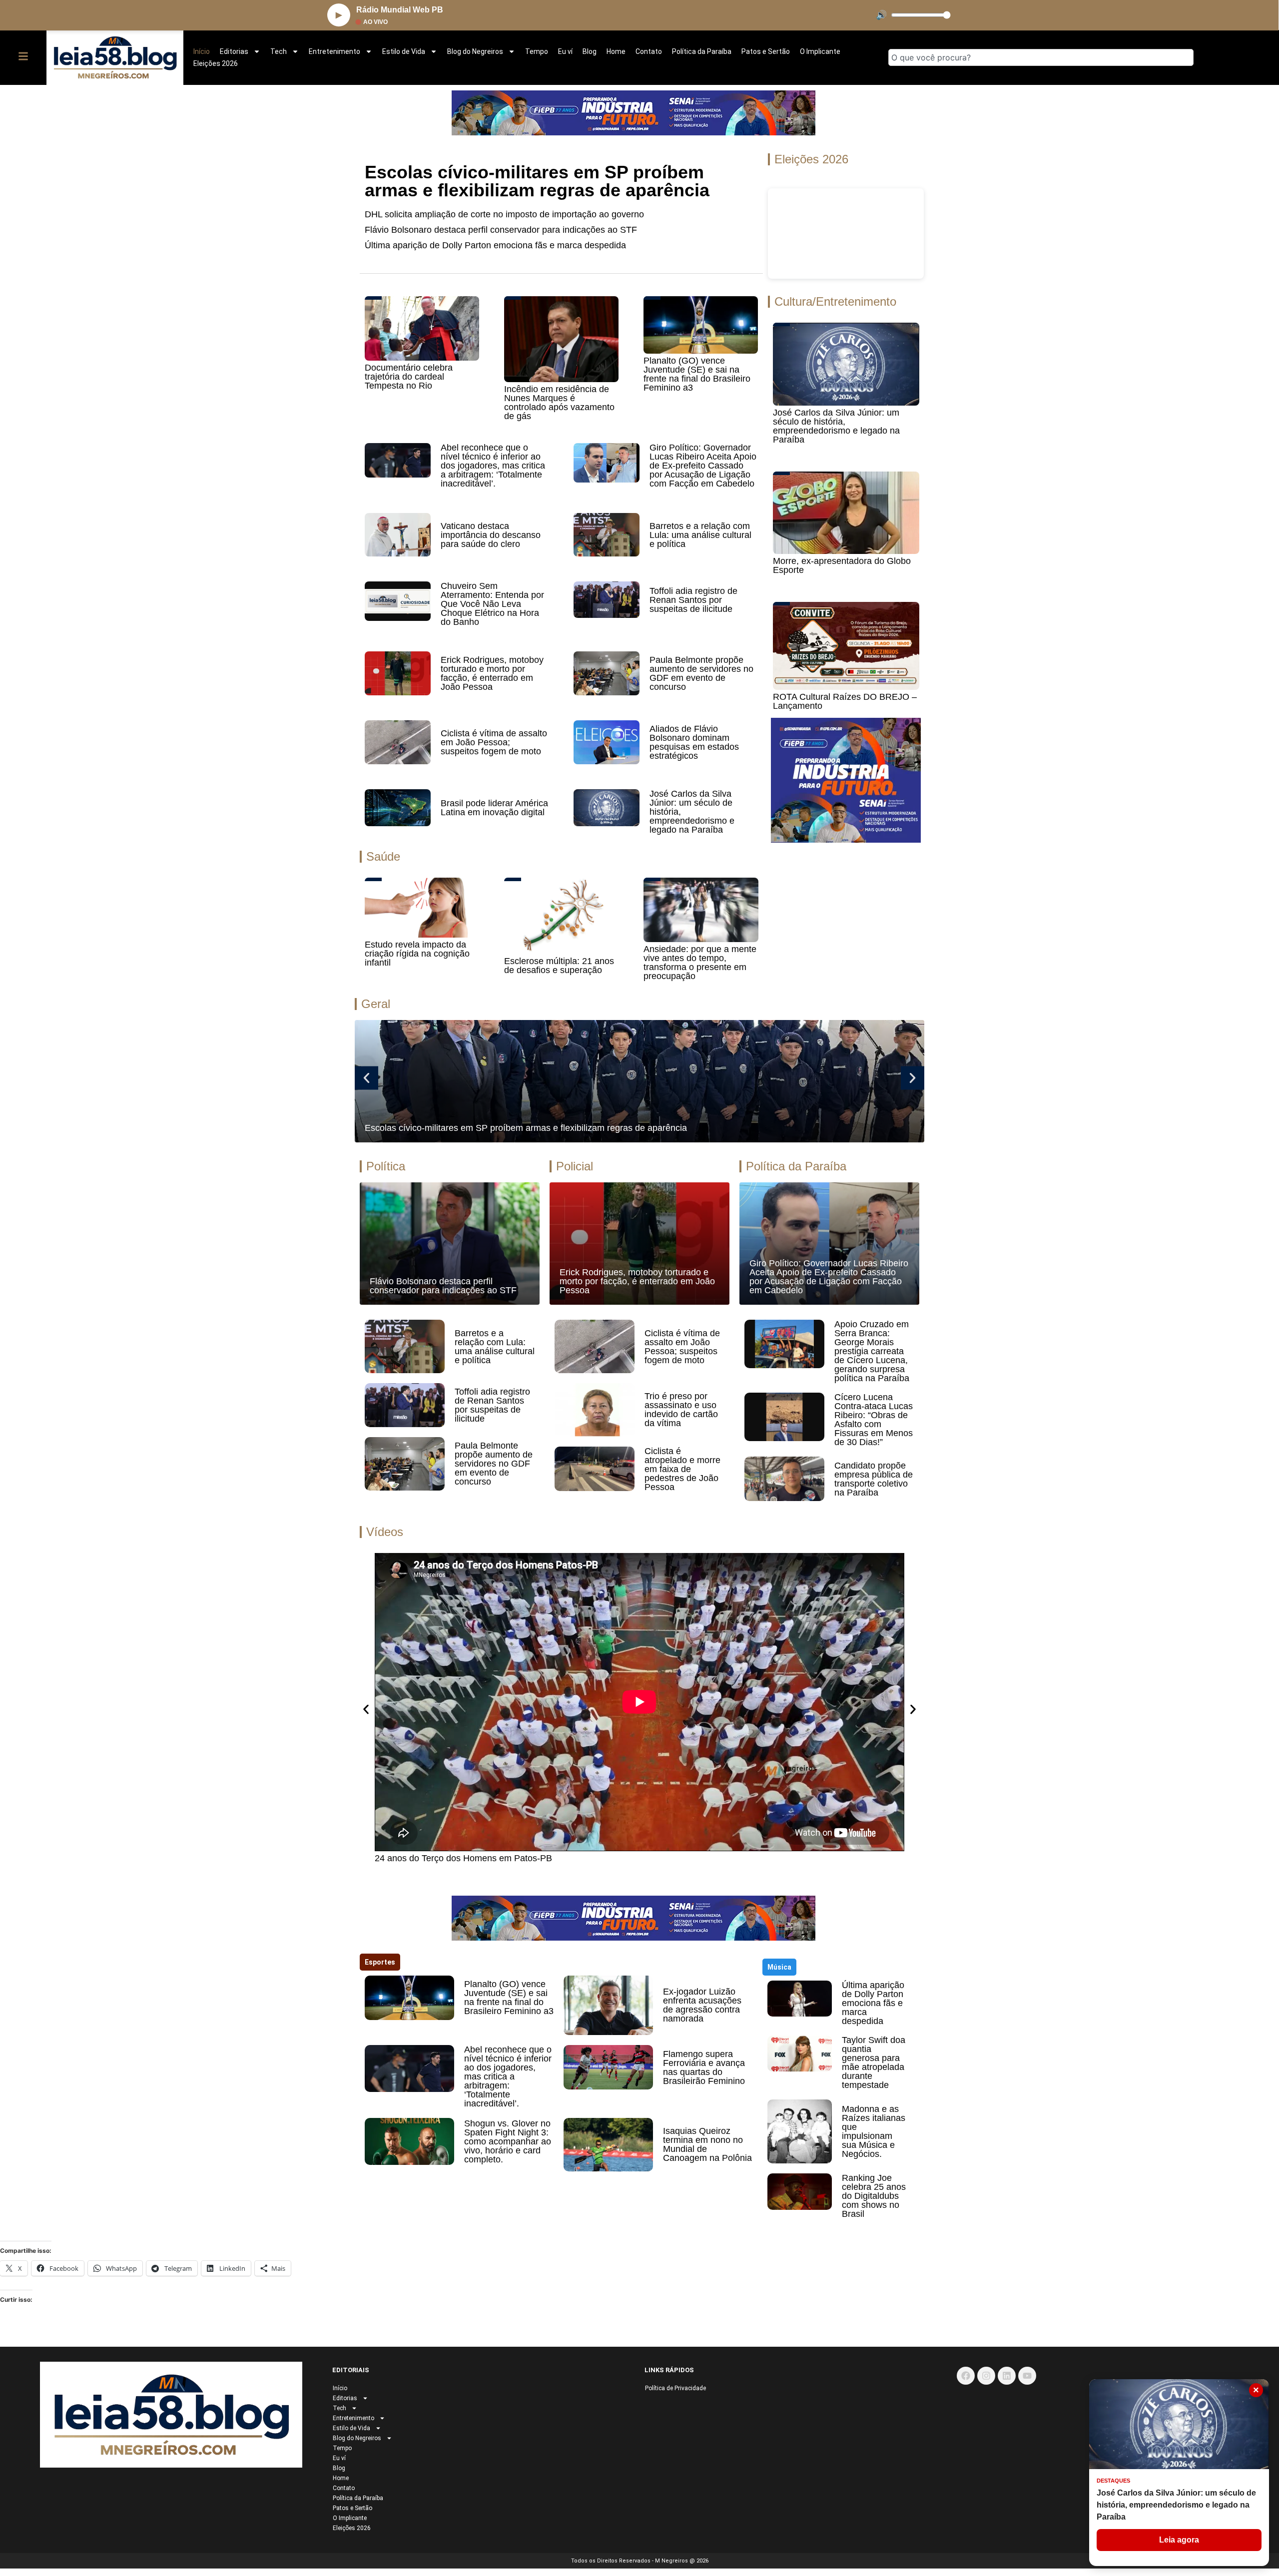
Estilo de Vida (404, 51)
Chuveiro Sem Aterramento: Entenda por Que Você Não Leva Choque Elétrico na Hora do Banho (492, 604)
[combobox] (1041, 57)
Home (616, 51)
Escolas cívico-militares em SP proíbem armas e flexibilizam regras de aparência (537, 181)
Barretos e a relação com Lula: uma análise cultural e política (700, 535)
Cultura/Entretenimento (835, 301)
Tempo (537, 51)
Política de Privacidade (675, 2388)
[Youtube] (1027, 2376)
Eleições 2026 (216, 63)
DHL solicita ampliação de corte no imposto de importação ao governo (504, 214)
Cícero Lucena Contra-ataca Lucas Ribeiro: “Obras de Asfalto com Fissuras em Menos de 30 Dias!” (874, 1420)
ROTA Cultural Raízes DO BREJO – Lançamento (845, 701)
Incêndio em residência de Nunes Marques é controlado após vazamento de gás (559, 403)
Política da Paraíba (702, 51)
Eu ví (565, 51)
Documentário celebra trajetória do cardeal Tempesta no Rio (409, 377)
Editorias (234, 51)
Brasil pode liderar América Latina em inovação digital (494, 808)
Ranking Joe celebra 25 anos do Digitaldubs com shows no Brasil (874, 2196)
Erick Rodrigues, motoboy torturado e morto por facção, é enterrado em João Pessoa (492, 673)
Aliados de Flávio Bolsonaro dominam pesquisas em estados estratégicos (694, 742)
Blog (590, 51)
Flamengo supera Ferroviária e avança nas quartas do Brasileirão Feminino (704, 2067)
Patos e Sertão (766, 51)
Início (202, 51)
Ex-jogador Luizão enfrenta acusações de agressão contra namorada (702, 2005)
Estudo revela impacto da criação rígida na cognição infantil (417, 954)
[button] (366, 1078)
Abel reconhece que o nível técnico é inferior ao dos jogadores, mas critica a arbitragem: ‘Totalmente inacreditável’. (493, 466)
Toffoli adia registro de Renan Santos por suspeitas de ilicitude (693, 600)
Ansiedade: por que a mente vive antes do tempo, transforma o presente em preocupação (700, 963)
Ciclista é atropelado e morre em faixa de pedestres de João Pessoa (682, 1469)
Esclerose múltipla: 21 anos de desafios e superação (559, 966)
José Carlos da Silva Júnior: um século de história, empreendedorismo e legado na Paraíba (836, 426)
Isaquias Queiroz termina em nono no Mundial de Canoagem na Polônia (707, 2144)
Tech (279, 51)
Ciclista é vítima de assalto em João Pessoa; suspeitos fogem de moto (494, 742)
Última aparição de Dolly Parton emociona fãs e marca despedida (495, 245)
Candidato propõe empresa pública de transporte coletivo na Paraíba (874, 1479)
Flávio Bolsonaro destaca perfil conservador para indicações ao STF (501, 230)
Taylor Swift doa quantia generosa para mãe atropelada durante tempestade (874, 2062)
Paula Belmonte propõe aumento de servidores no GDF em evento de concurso (701, 673)
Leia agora (1179, 2540)
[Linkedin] (1007, 2376)
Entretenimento (334, 51)
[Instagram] (986, 2376)
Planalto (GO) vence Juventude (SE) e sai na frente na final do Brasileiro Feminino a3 (697, 374)
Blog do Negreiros (475, 51)
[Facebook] (966, 2376)
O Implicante (820, 51)
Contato (649, 51)
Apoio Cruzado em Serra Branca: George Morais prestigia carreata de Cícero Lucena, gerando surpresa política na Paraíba (872, 1351)
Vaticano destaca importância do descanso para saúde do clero (491, 535)
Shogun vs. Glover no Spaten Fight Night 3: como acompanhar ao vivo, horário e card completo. (508, 2141)
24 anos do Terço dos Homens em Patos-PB (463, 1858)
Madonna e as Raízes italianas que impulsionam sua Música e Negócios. (874, 2131)
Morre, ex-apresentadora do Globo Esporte (842, 565)
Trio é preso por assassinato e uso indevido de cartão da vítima (681, 1410)
